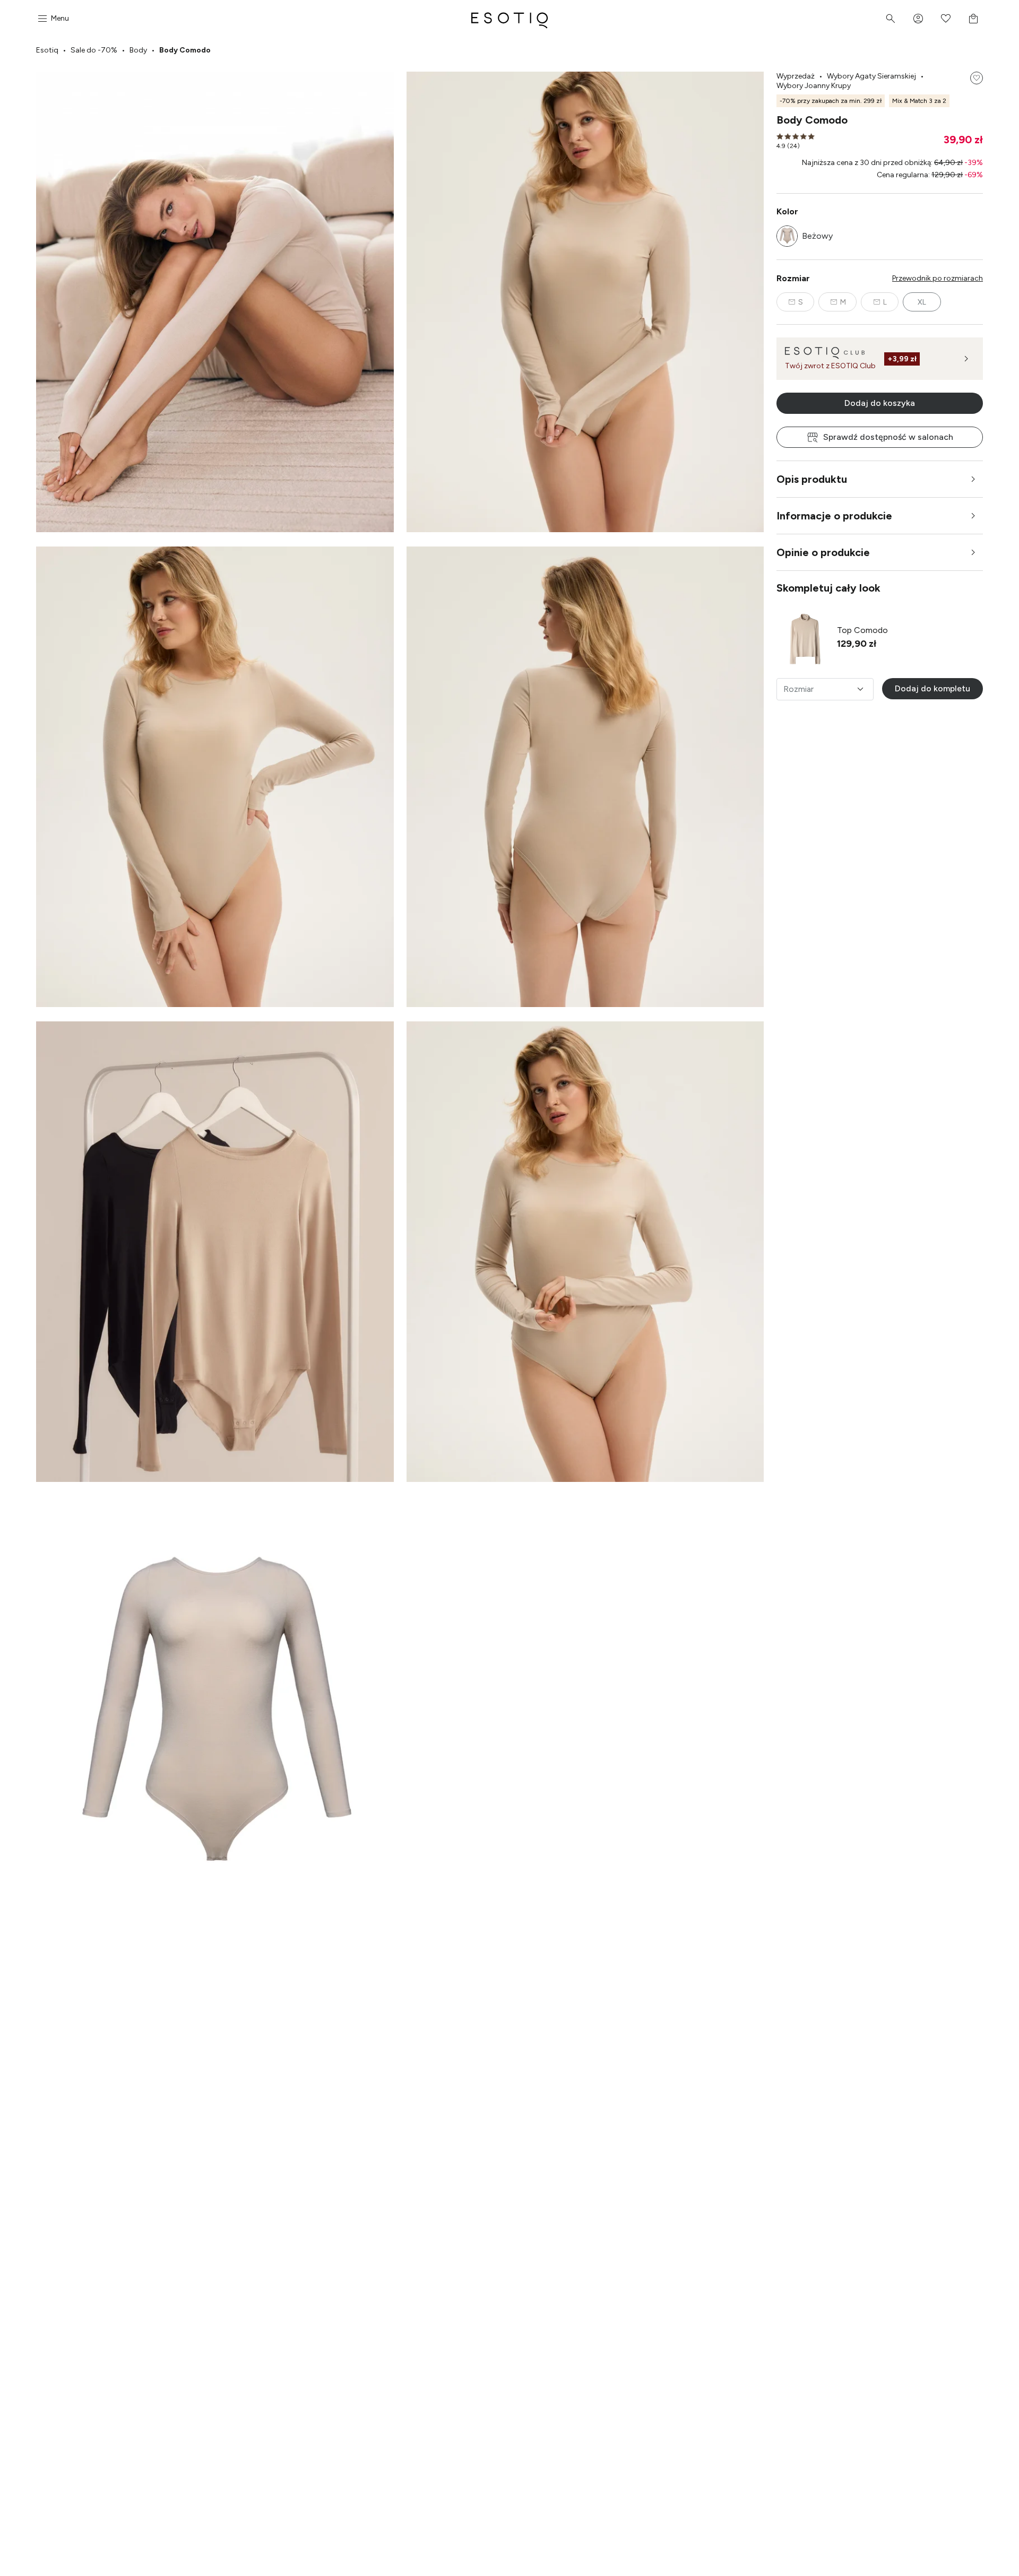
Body (138, 50)
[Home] (509, 19)
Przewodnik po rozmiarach (938, 278)
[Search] (891, 19)
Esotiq (47, 50)
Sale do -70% (94, 50)
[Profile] (918, 19)
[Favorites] (946, 19)
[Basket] (973, 19)
